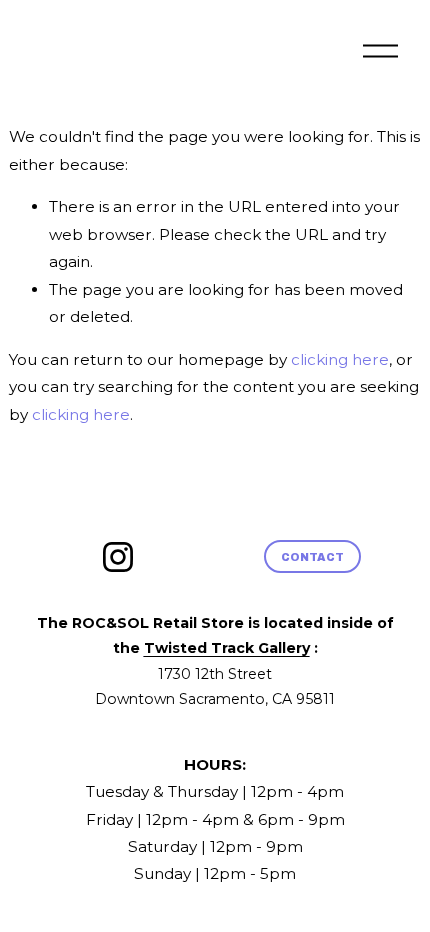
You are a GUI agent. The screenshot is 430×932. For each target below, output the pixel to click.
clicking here (340, 359)
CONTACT (313, 557)
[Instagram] (118, 557)
